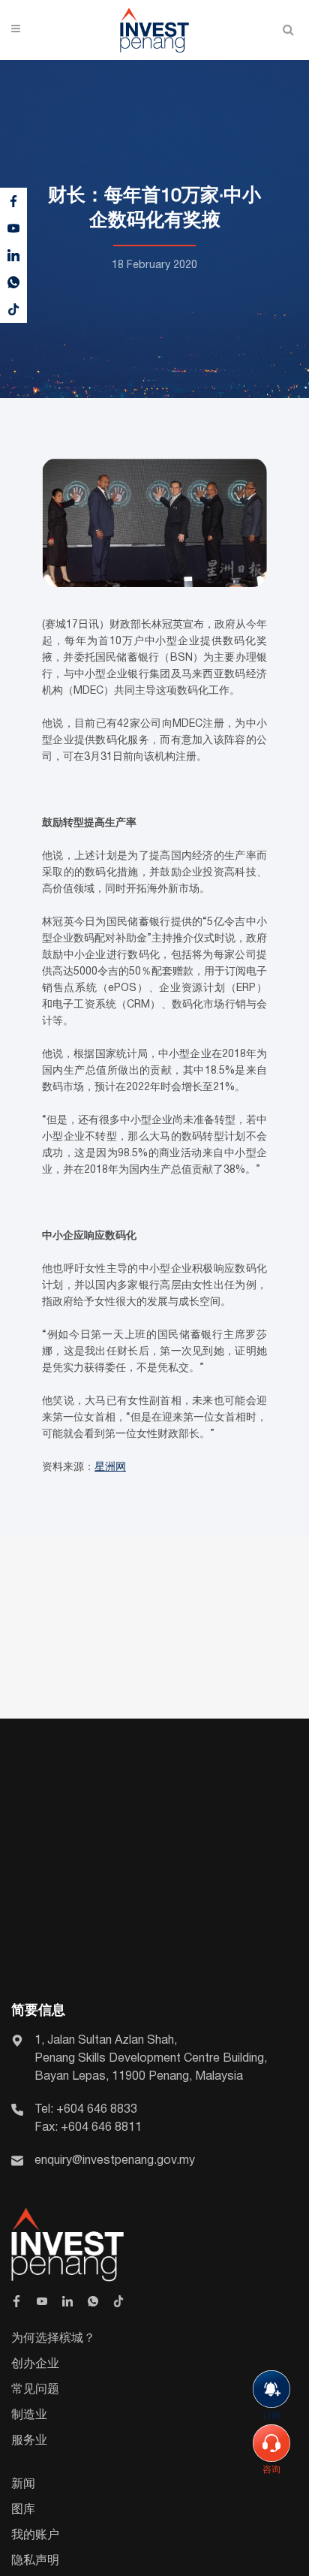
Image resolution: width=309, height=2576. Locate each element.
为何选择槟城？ (53, 2339)
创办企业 (35, 2364)
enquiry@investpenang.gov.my (115, 2161)
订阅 (271, 2416)
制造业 (29, 2415)
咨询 (271, 2470)
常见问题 (35, 2390)
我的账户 (35, 2535)
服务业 (29, 2441)
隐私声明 (35, 2561)
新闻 (23, 2484)
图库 (23, 2510)
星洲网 (110, 1467)
